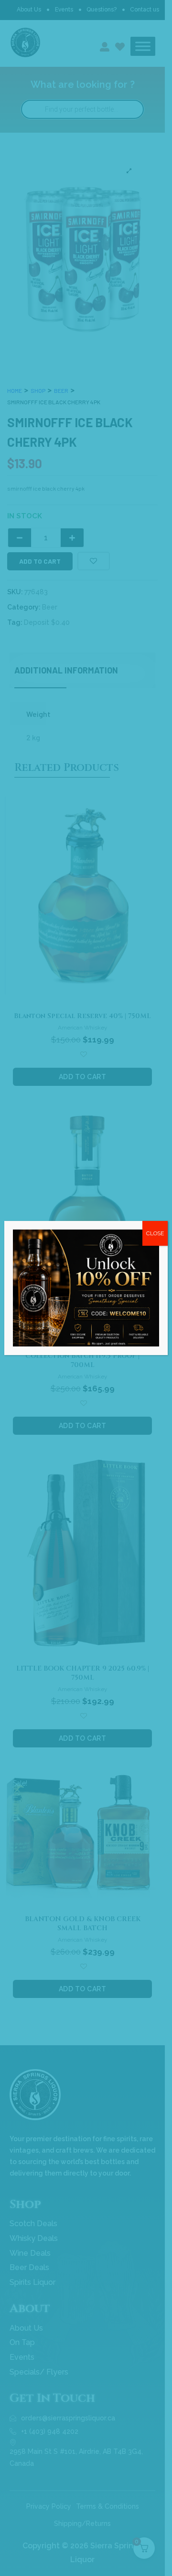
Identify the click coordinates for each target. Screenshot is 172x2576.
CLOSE (155, 1233)
